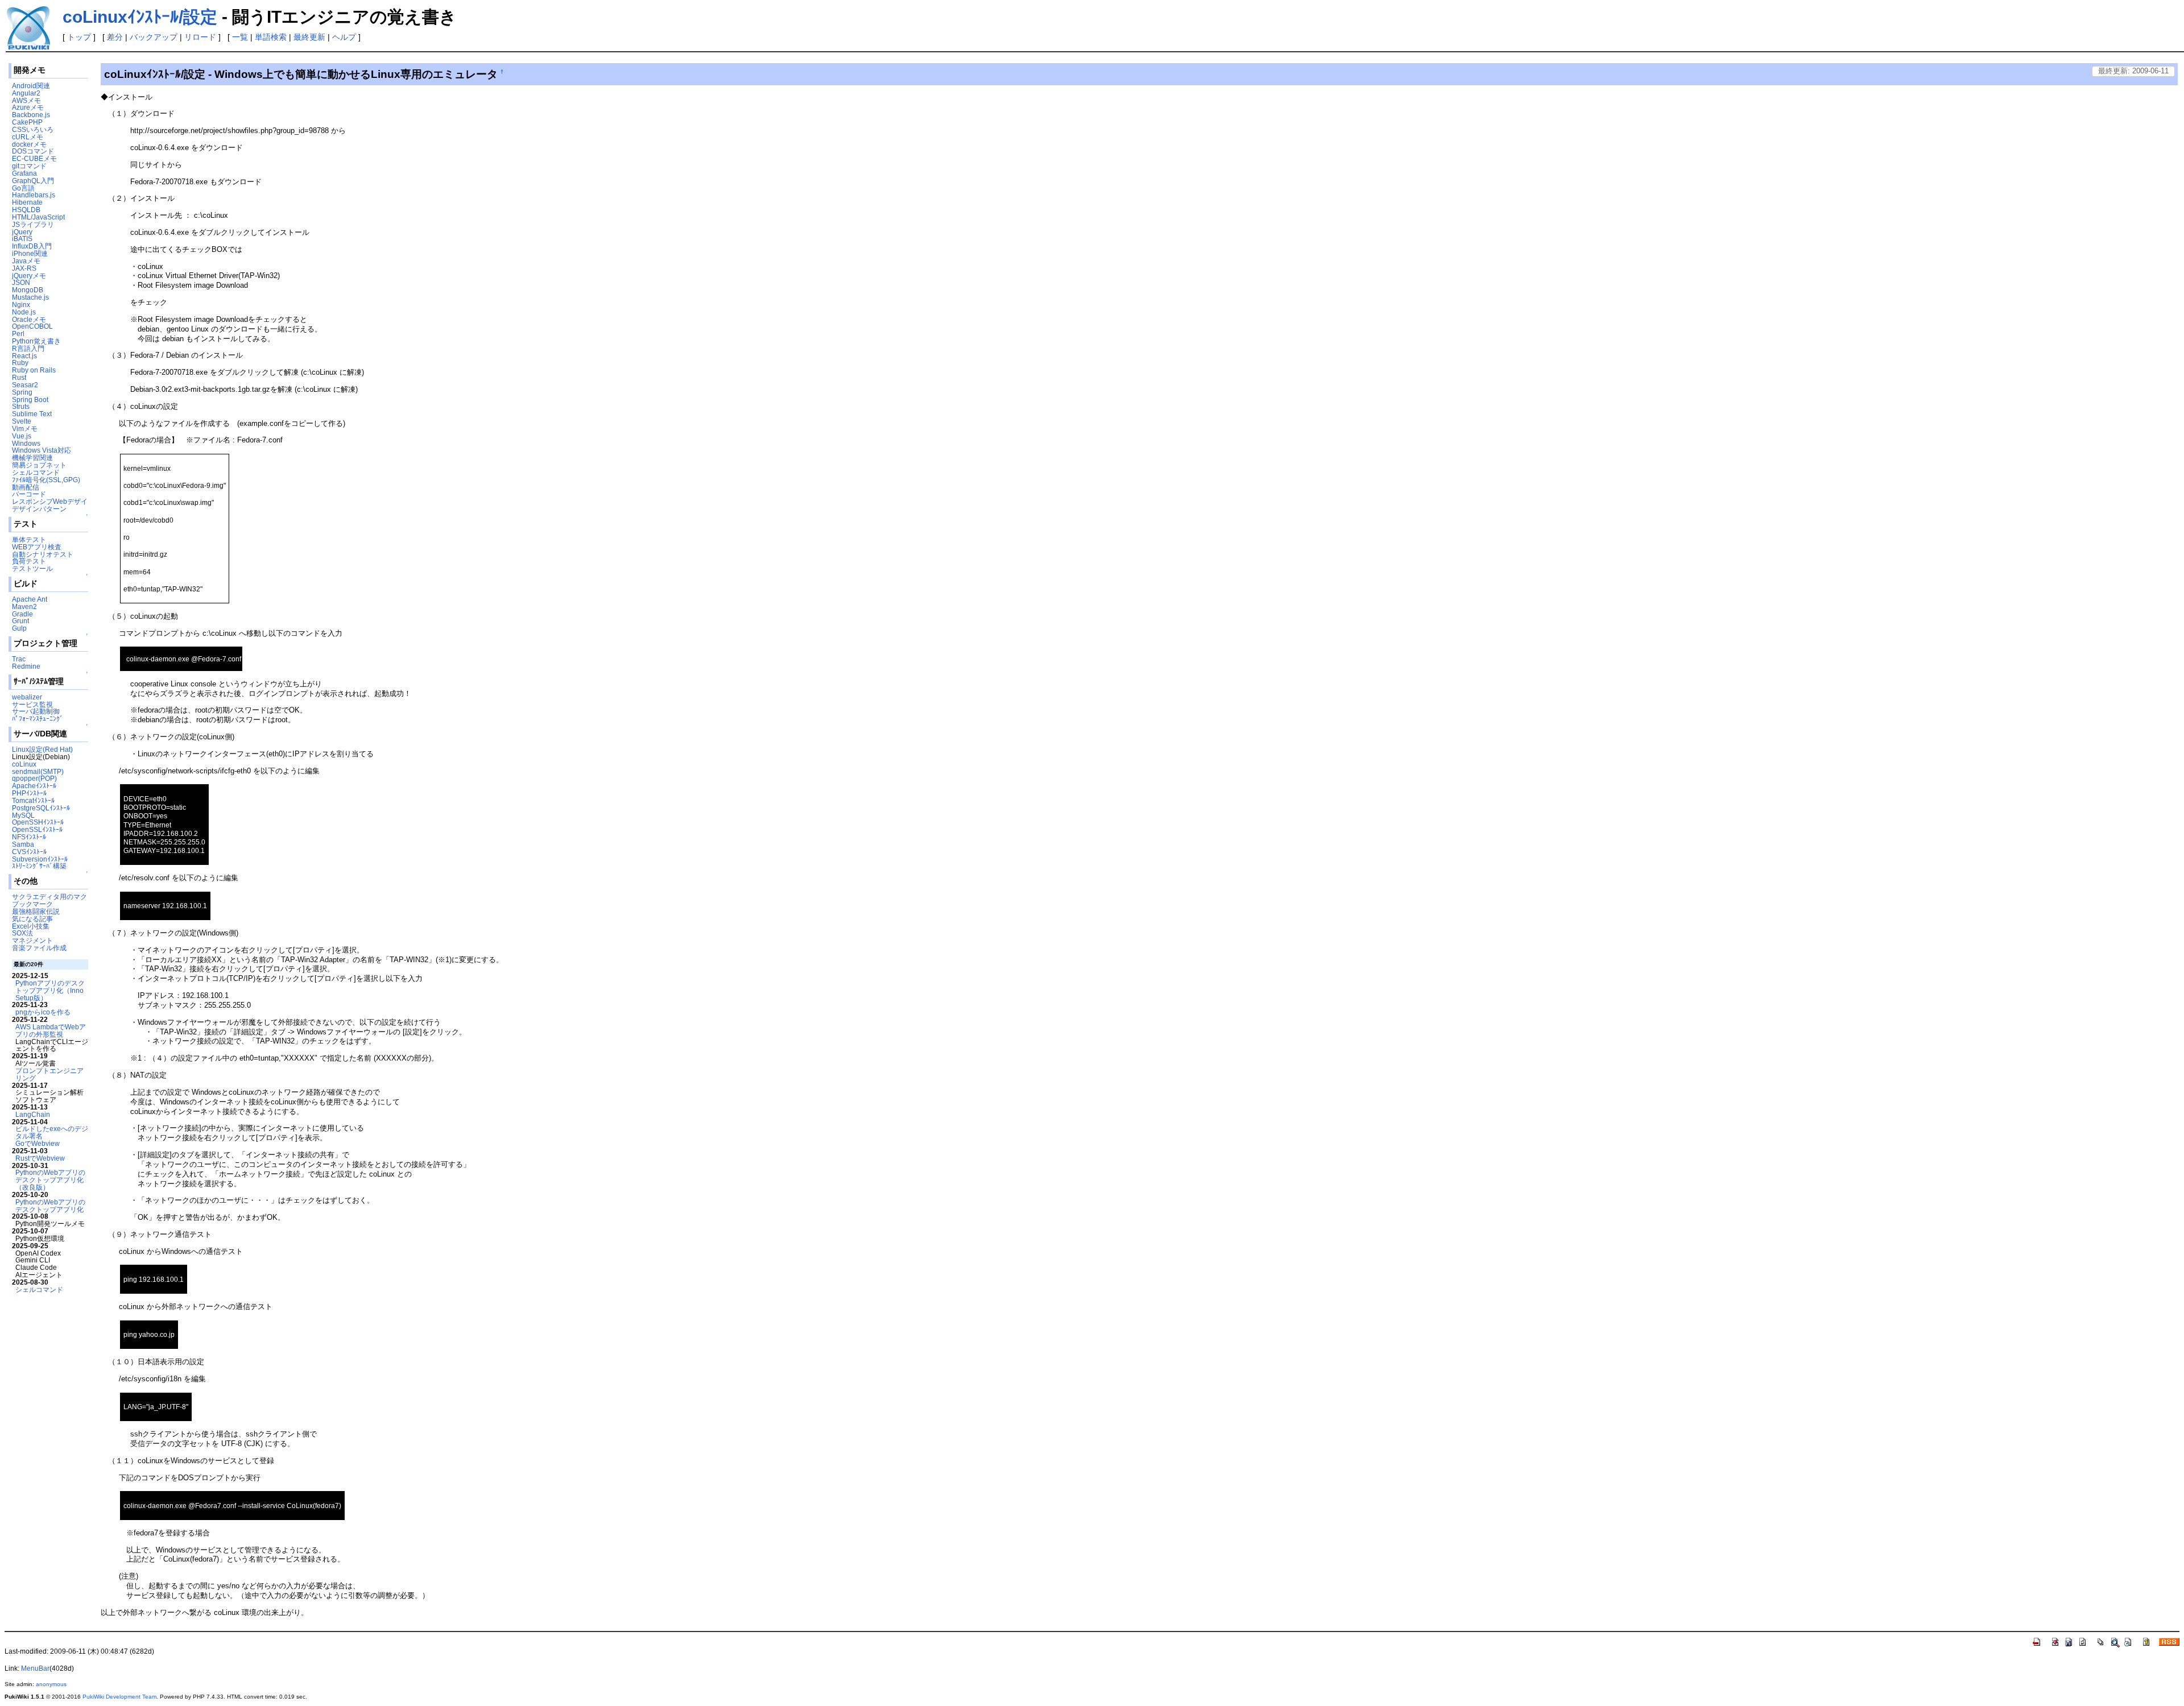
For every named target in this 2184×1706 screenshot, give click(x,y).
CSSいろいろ (33, 129)
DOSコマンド (33, 151)
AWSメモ (26, 100)
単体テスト (29, 539)
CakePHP (27, 122)
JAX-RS (24, 268)
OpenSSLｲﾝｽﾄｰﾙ (37, 829)
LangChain (33, 1114)
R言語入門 (28, 348)
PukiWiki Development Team (119, 1697)
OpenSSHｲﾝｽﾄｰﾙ (38, 822)
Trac (19, 659)
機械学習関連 (32, 457)
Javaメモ (26, 261)
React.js (24, 356)
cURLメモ (28, 137)
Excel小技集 (31, 926)
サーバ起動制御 (36, 711)
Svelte (22, 421)
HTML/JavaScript (38, 217)
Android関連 (31, 86)
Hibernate (27, 202)
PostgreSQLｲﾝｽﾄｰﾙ (41, 808)
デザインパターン (39, 509)
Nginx (21, 305)
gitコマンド (29, 166)
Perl (18, 334)
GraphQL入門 (33, 181)
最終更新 (309, 37)
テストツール (32, 568)
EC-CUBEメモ (34, 158)
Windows (26, 443)
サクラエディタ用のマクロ (53, 897)
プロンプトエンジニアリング (49, 1074)
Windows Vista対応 (42, 450)
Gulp (19, 628)
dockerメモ (29, 144)
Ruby (20, 363)
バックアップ (154, 37)
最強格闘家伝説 (36, 911)
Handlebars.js (34, 195)
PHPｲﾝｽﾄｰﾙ (29, 793)
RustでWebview (40, 1158)
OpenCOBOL (32, 326)
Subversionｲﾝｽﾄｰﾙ (40, 859)
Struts (21, 406)
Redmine (26, 666)
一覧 (240, 37)
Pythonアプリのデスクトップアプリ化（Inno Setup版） (50, 990)
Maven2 (24, 606)
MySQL (23, 815)
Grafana (24, 173)
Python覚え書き (36, 341)
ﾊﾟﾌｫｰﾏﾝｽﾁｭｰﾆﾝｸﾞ (38, 719)
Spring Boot (30, 399)
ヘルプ (344, 37)
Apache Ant (30, 599)
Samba (23, 844)
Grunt (20, 621)
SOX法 (22, 933)
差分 (115, 37)
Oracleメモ (29, 319)
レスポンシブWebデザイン (53, 501)
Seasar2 (25, 385)
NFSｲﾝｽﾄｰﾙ (29, 837)
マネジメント (32, 940)
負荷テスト (29, 561)
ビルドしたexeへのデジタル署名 (52, 1132)
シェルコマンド (36, 472)
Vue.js (22, 436)
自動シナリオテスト (43, 554)
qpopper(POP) (34, 778)
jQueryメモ (29, 276)
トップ (79, 37)
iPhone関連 (30, 253)
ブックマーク (32, 904)
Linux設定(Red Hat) (42, 749)
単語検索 (271, 37)
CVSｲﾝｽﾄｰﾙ (29, 852)
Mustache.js (30, 297)
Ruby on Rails (34, 370)
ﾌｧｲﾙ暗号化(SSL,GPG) (46, 480)
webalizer (27, 697)
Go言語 (23, 188)
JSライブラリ (33, 224)
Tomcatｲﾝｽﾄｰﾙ (33, 800)
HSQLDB (26, 210)
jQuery (22, 232)
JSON (21, 282)
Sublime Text (32, 414)
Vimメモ (25, 428)
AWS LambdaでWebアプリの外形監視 (51, 1030)
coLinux (24, 764)
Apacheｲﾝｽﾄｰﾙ (34, 786)
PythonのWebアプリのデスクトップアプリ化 (50, 1206)
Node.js (24, 312)
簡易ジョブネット (39, 465)
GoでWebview (38, 1143)
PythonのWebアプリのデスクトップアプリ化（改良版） (50, 1180)
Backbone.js (31, 115)
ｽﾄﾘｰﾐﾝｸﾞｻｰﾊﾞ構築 (39, 866)
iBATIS (22, 239)
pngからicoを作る (43, 1012)
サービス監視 (32, 704)
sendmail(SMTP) (38, 771)
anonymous (51, 1684)
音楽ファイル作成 (39, 948)
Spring (22, 392)
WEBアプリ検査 (37, 547)
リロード (200, 37)
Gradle (22, 614)
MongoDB (28, 290)
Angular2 (26, 93)
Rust (19, 377)
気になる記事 (32, 919)
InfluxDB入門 (32, 246)
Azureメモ (28, 107)
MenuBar (35, 1668)
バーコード (29, 494)
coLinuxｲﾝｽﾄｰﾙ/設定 (140, 17)
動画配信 (26, 487)
